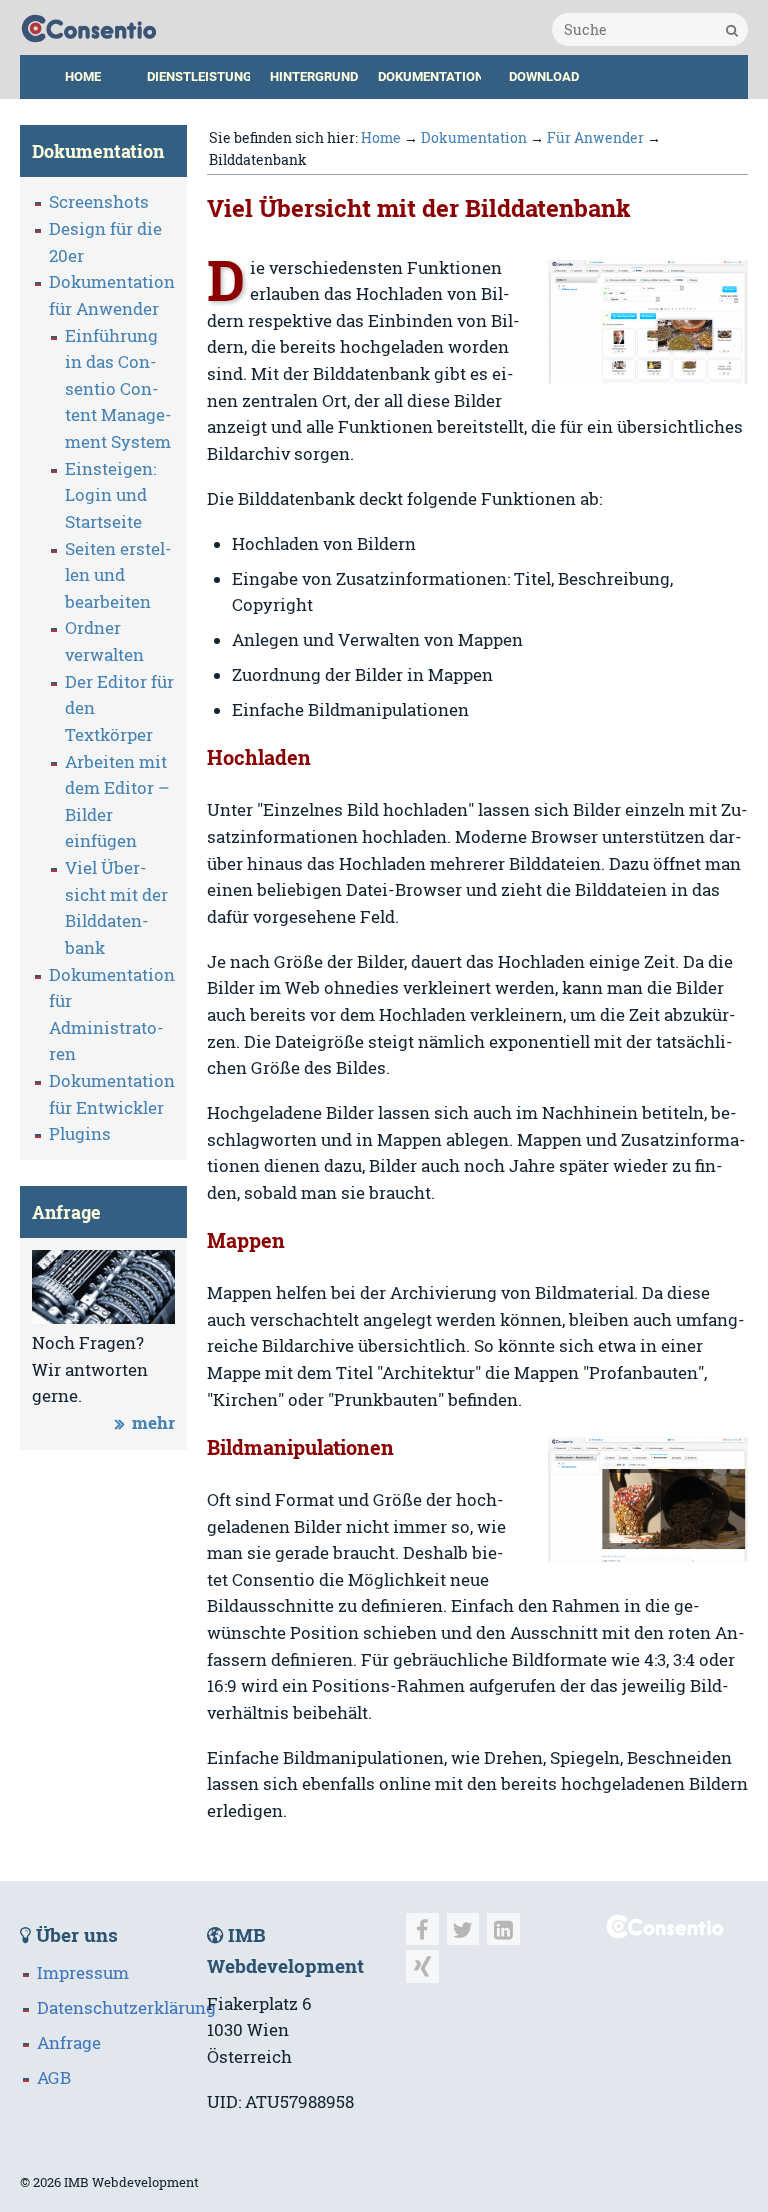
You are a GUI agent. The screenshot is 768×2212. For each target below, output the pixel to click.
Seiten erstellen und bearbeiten (118, 575)
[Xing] (422, 1966)
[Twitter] (463, 1929)
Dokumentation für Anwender (112, 295)
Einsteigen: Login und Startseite (110, 495)
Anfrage (69, 2043)
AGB (54, 2078)
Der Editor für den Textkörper (119, 708)
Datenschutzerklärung (126, 2008)
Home (83, 76)
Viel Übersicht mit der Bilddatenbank (116, 908)
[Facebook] (422, 1929)
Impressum (83, 1973)
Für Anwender (595, 137)
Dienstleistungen (204, 76)
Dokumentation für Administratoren (112, 1015)
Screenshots (99, 202)
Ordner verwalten (104, 641)
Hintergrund (314, 76)
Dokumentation (431, 76)
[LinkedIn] (503, 1929)
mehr (153, 1423)
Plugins (80, 1134)
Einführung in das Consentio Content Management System (118, 389)
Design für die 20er (105, 242)
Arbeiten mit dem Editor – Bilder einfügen (117, 802)
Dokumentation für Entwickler (112, 1094)
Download (544, 76)
